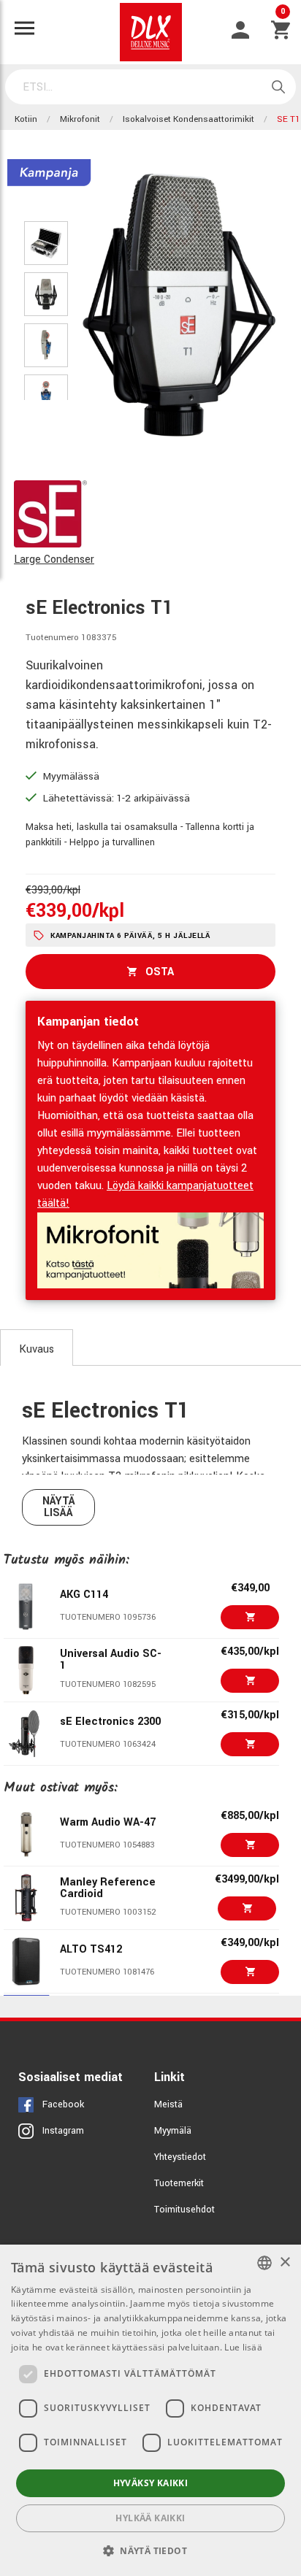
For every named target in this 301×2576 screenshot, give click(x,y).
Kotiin (26, 119)
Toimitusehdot (184, 2210)
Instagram (63, 2131)
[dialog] (150, 2410)
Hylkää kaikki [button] (150, 2518)
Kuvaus (37, 1349)
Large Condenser (54, 560)
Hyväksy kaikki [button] (151, 2483)
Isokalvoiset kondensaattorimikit (188, 119)
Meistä (168, 2104)
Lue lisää (243, 2347)
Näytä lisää (59, 1507)
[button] (150, 2550)
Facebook (63, 2104)
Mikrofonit (80, 119)
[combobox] (264, 2263)
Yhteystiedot (180, 2157)
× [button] (285, 2262)
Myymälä (173, 2131)
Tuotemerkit (179, 2183)
